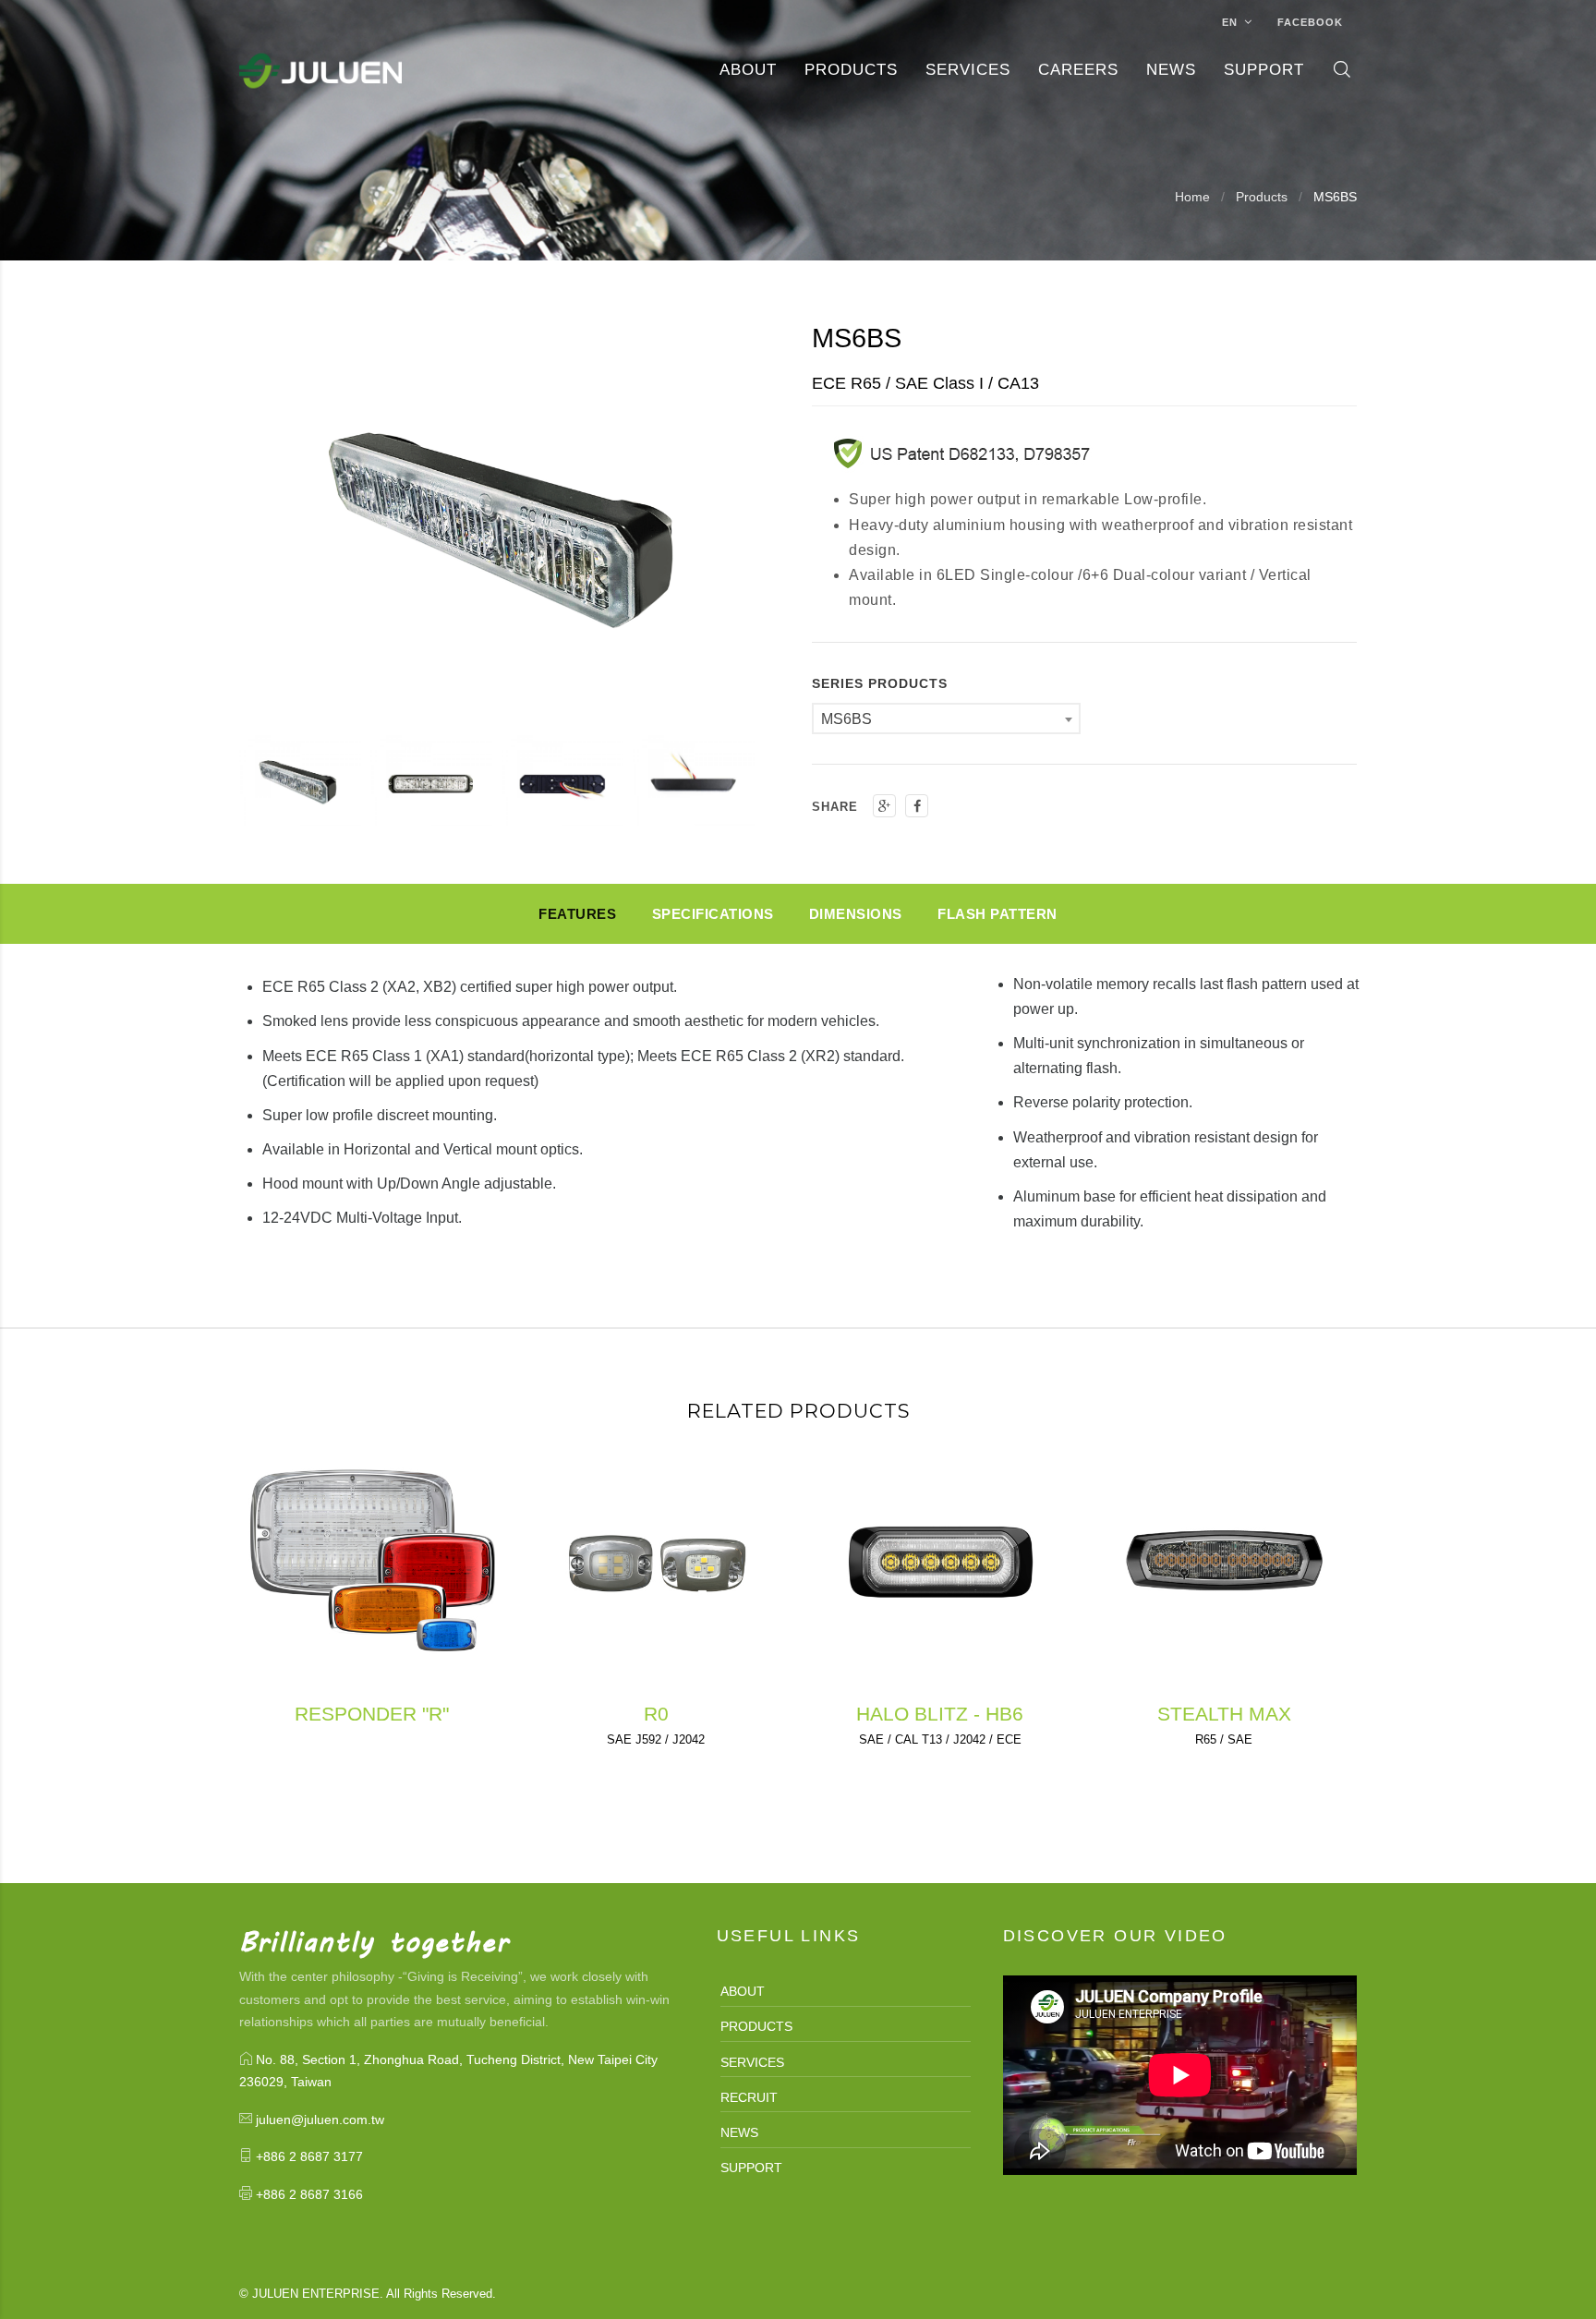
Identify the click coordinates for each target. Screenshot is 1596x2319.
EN (1232, 22)
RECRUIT (749, 2097)
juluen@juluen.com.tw (320, 2120)
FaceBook (1310, 22)
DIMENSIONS (856, 914)
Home (1192, 197)
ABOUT (748, 70)
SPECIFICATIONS (713, 914)
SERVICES (752, 2062)
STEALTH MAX (1224, 1714)
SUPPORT (751, 2168)
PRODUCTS (851, 70)
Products (1262, 197)
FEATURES (577, 914)
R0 (656, 1714)
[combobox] (946, 719)
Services (968, 70)
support (1264, 70)
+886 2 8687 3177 (309, 2156)
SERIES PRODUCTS (880, 683)
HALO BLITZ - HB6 (940, 1714)
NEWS (739, 2132)
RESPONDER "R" (372, 1714)
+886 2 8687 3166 (309, 2194)
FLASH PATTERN (997, 914)
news (1171, 70)
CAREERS (1078, 70)
